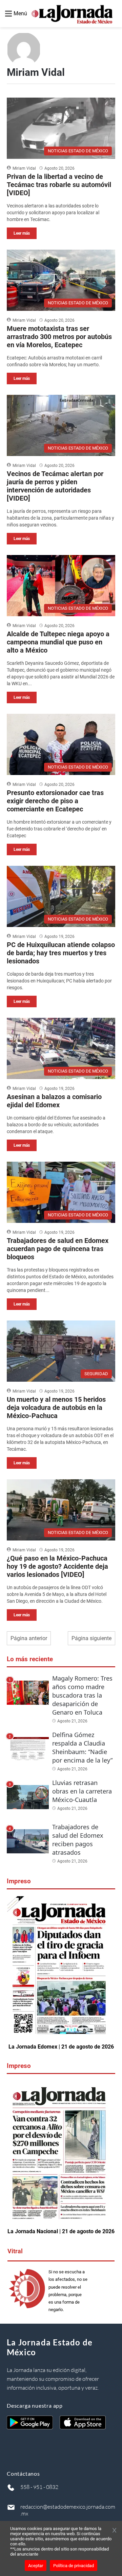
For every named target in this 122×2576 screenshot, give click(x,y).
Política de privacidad (74, 2566)
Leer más (22, 233)
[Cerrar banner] (114, 2531)
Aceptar (36, 2566)
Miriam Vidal (24, 168)
